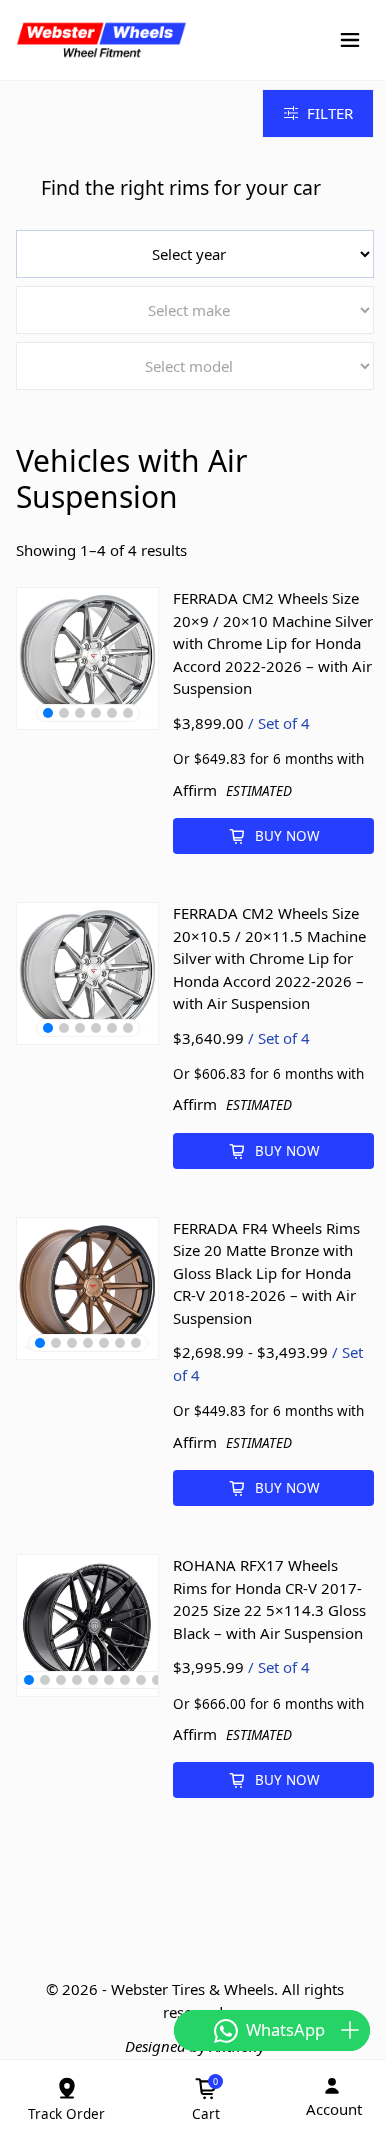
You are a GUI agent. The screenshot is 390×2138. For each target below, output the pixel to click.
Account (334, 2109)
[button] (48, 713)
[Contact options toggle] (350, 2030)
